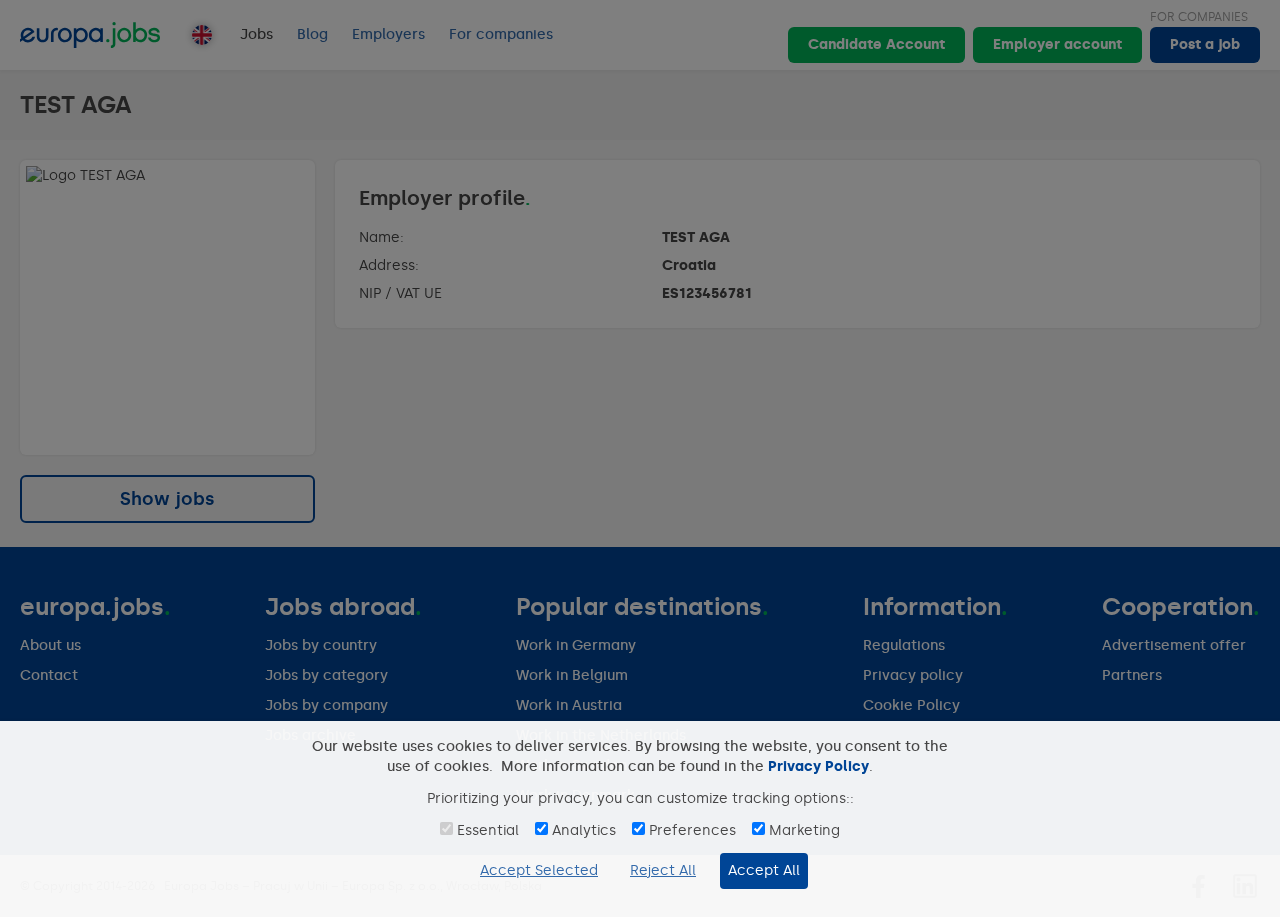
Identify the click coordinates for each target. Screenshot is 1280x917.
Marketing (804, 830)
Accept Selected (539, 870)
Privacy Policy (818, 766)
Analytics (584, 830)
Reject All (663, 870)
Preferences (692, 830)
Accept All (764, 870)
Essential (488, 830)
